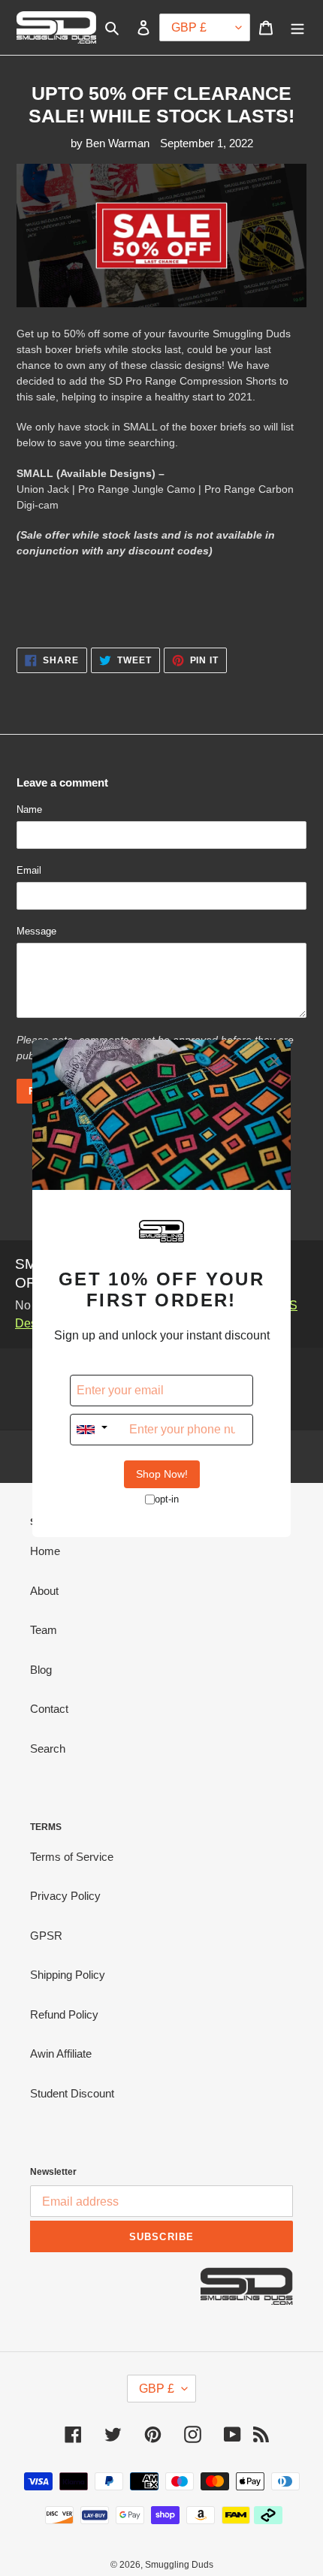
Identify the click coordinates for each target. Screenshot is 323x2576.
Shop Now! (162, 1474)
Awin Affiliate (61, 2054)
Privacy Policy (65, 1896)
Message (36, 931)
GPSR (46, 1936)
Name (29, 809)
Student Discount (72, 2093)
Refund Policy (64, 2014)
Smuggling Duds (179, 2565)
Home (45, 1551)
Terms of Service (72, 1857)
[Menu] (297, 27)
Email (29, 870)
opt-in (167, 1499)
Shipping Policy (68, 1975)
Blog (41, 1670)
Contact (49, 1709)
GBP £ (157, 2389)
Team (44, 1630)
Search (48, 1749)
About (44, 1591)
